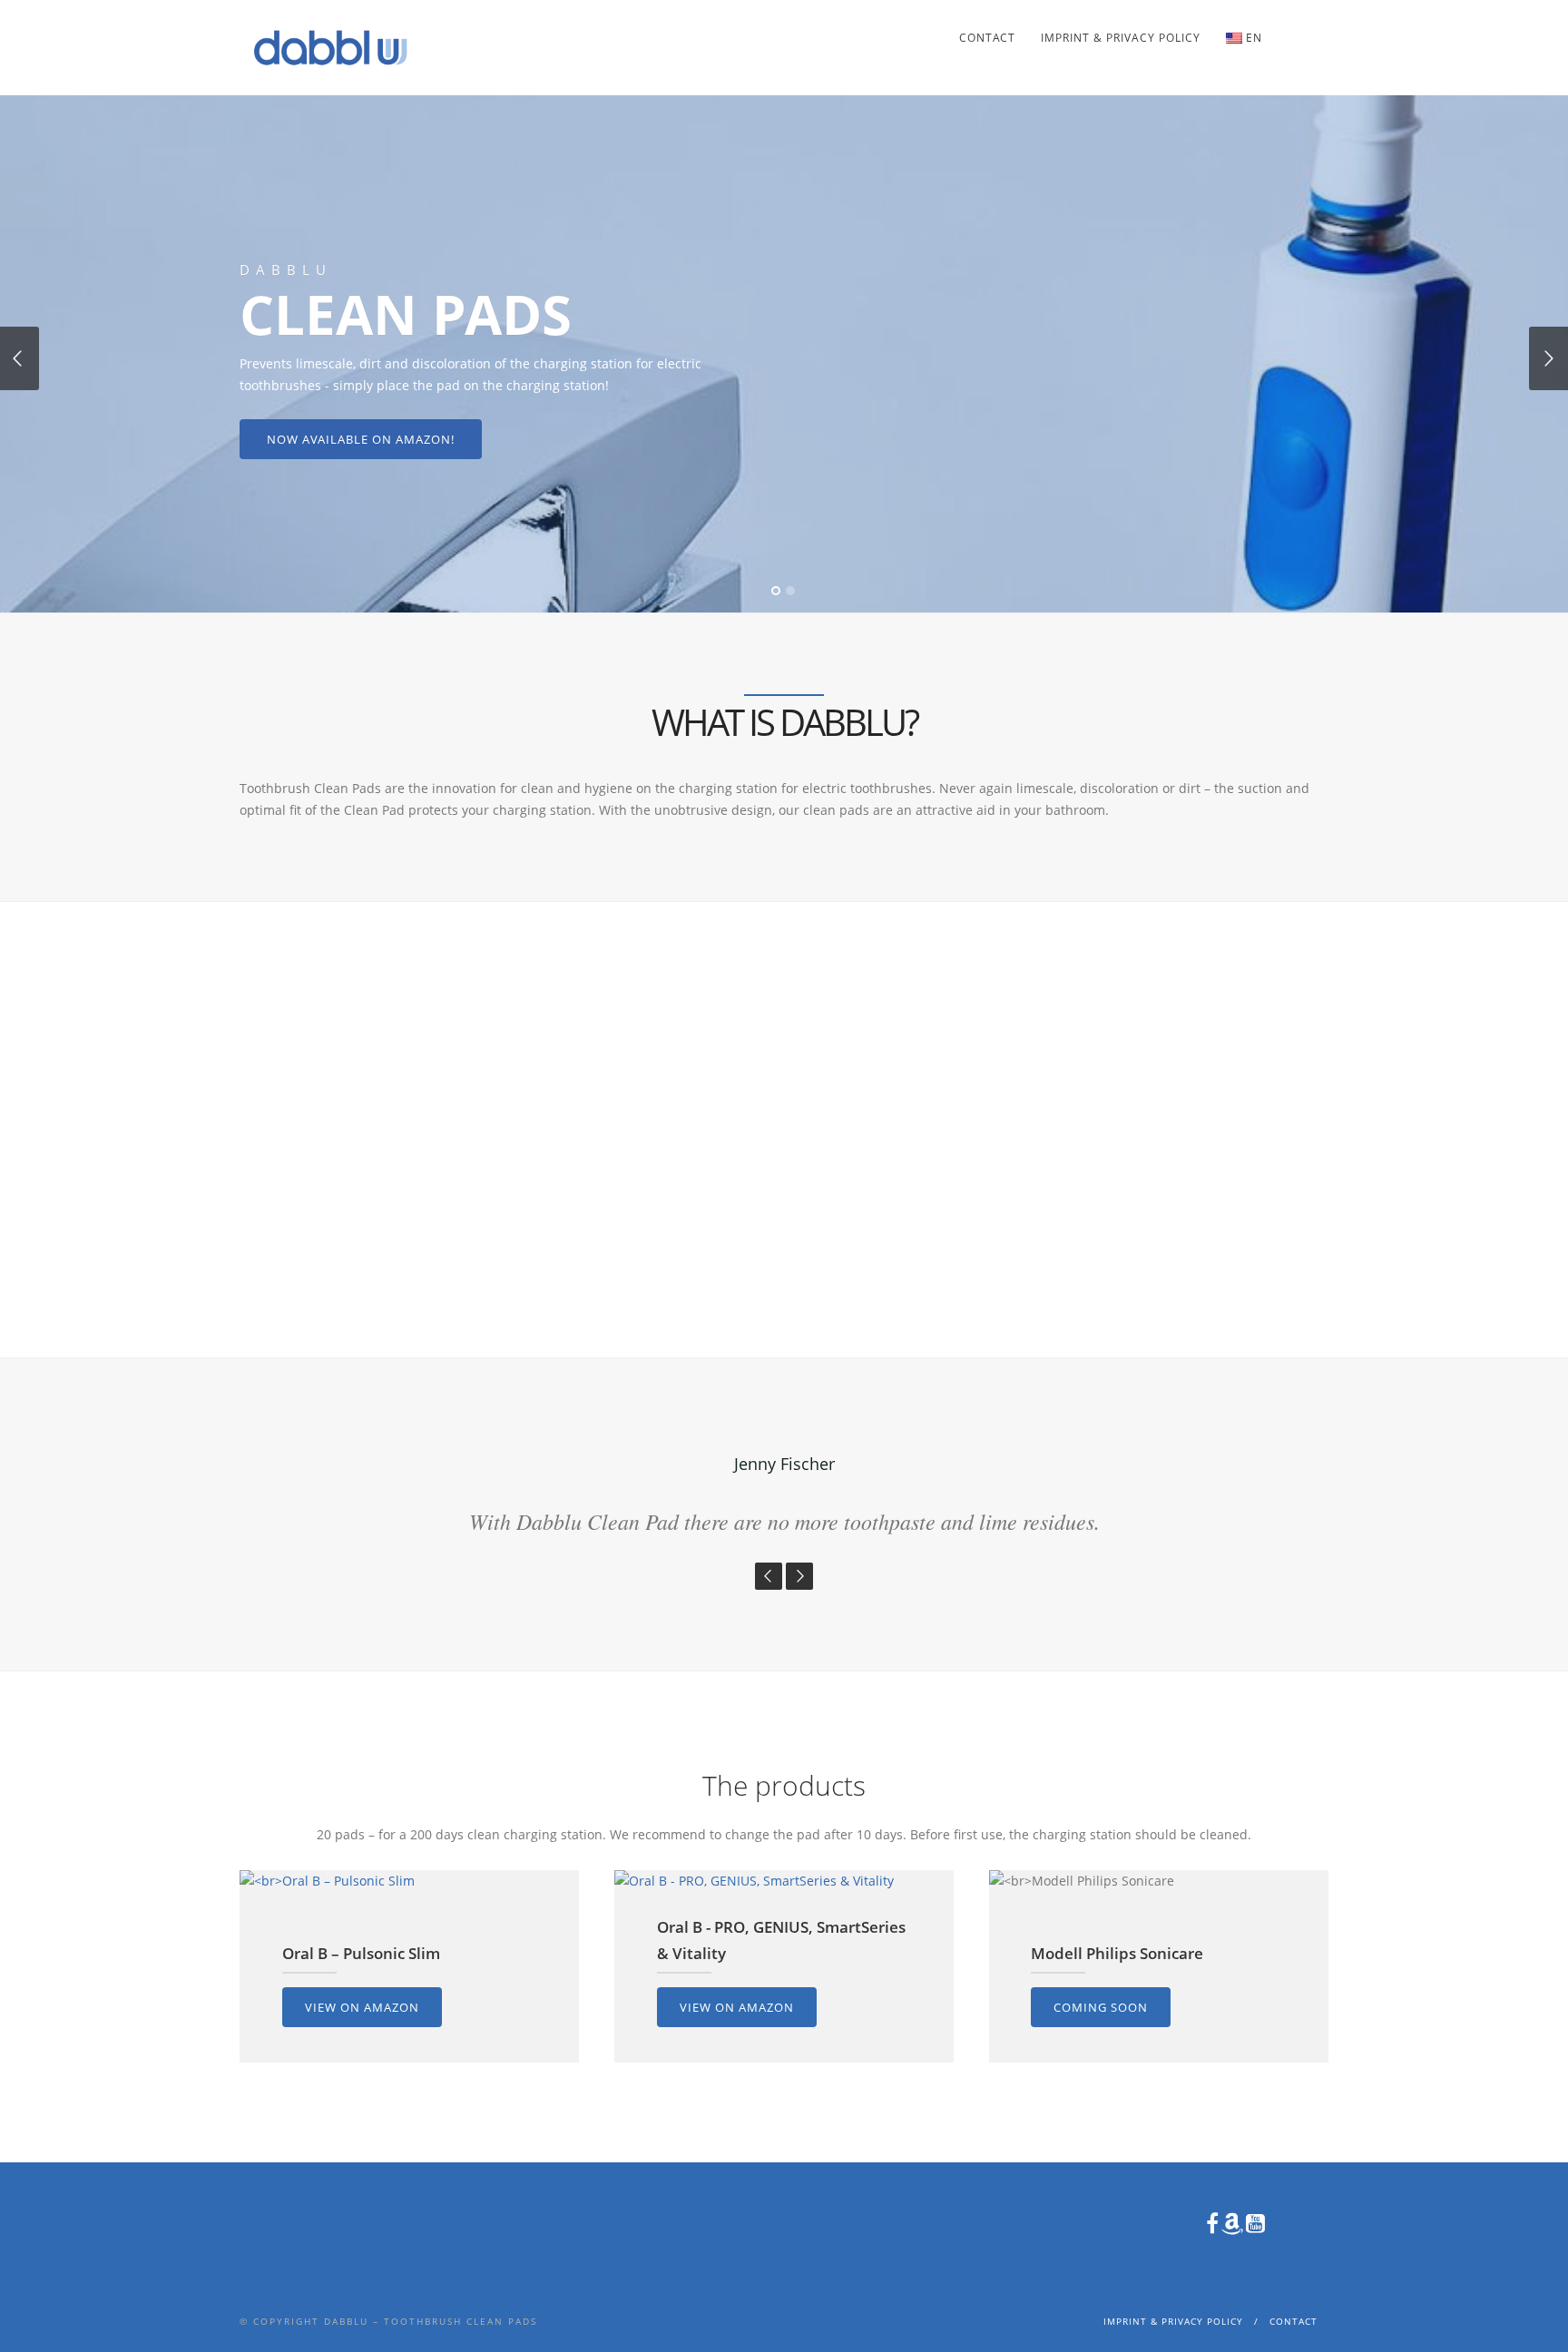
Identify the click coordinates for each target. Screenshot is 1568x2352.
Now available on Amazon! (361, 439)
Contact (987, 38)
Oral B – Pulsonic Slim (361, 1953)
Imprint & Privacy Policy (1121, 38)
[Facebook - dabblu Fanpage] (1315, 33)
